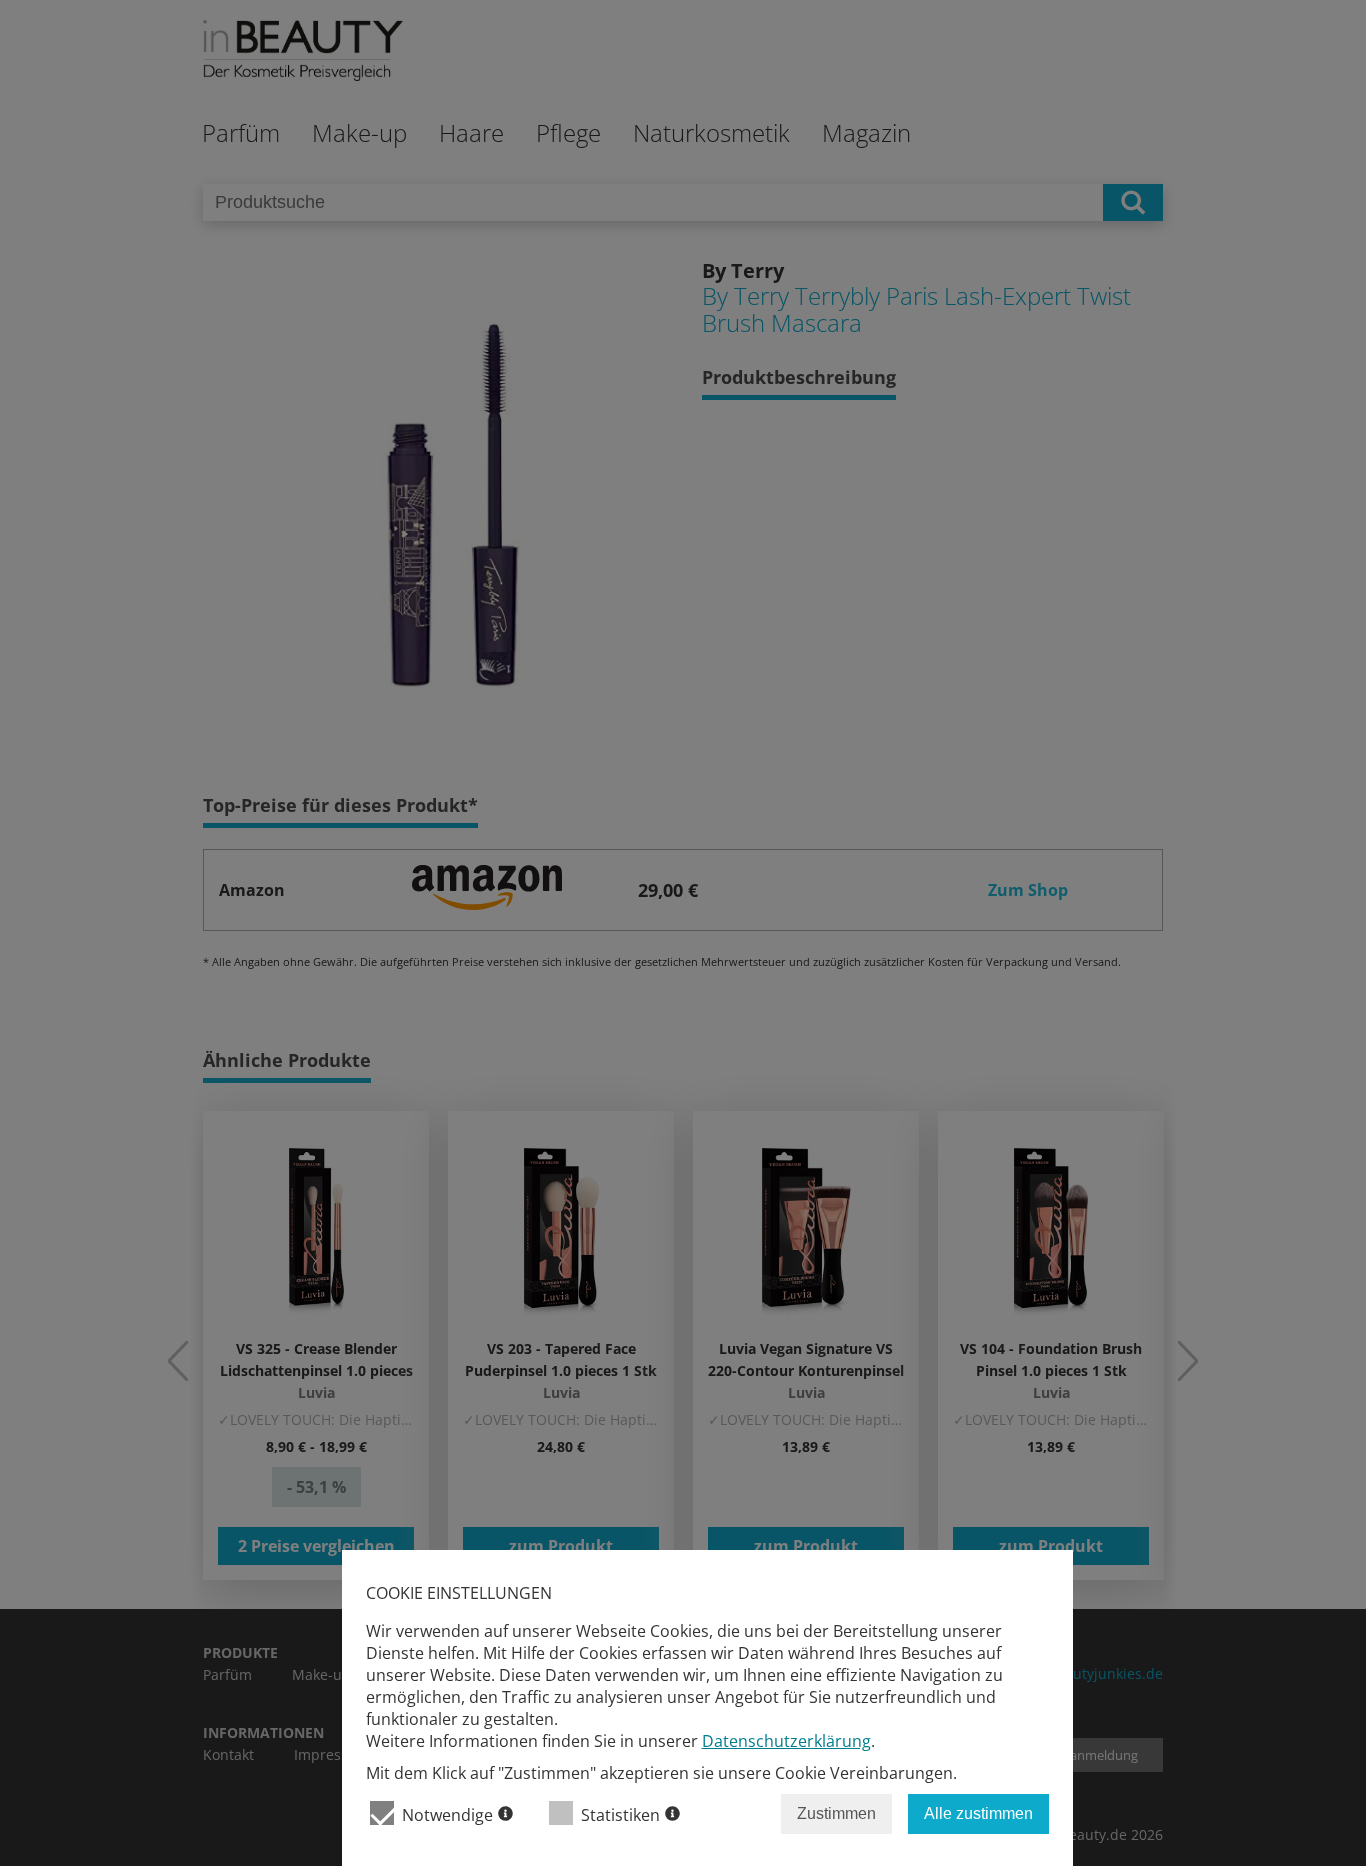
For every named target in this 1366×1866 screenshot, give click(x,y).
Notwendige (447, 1815)
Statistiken (620, 1815)
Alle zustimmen (978, 1813)
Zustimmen (836, 1813)
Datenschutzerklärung (786, 1741)
